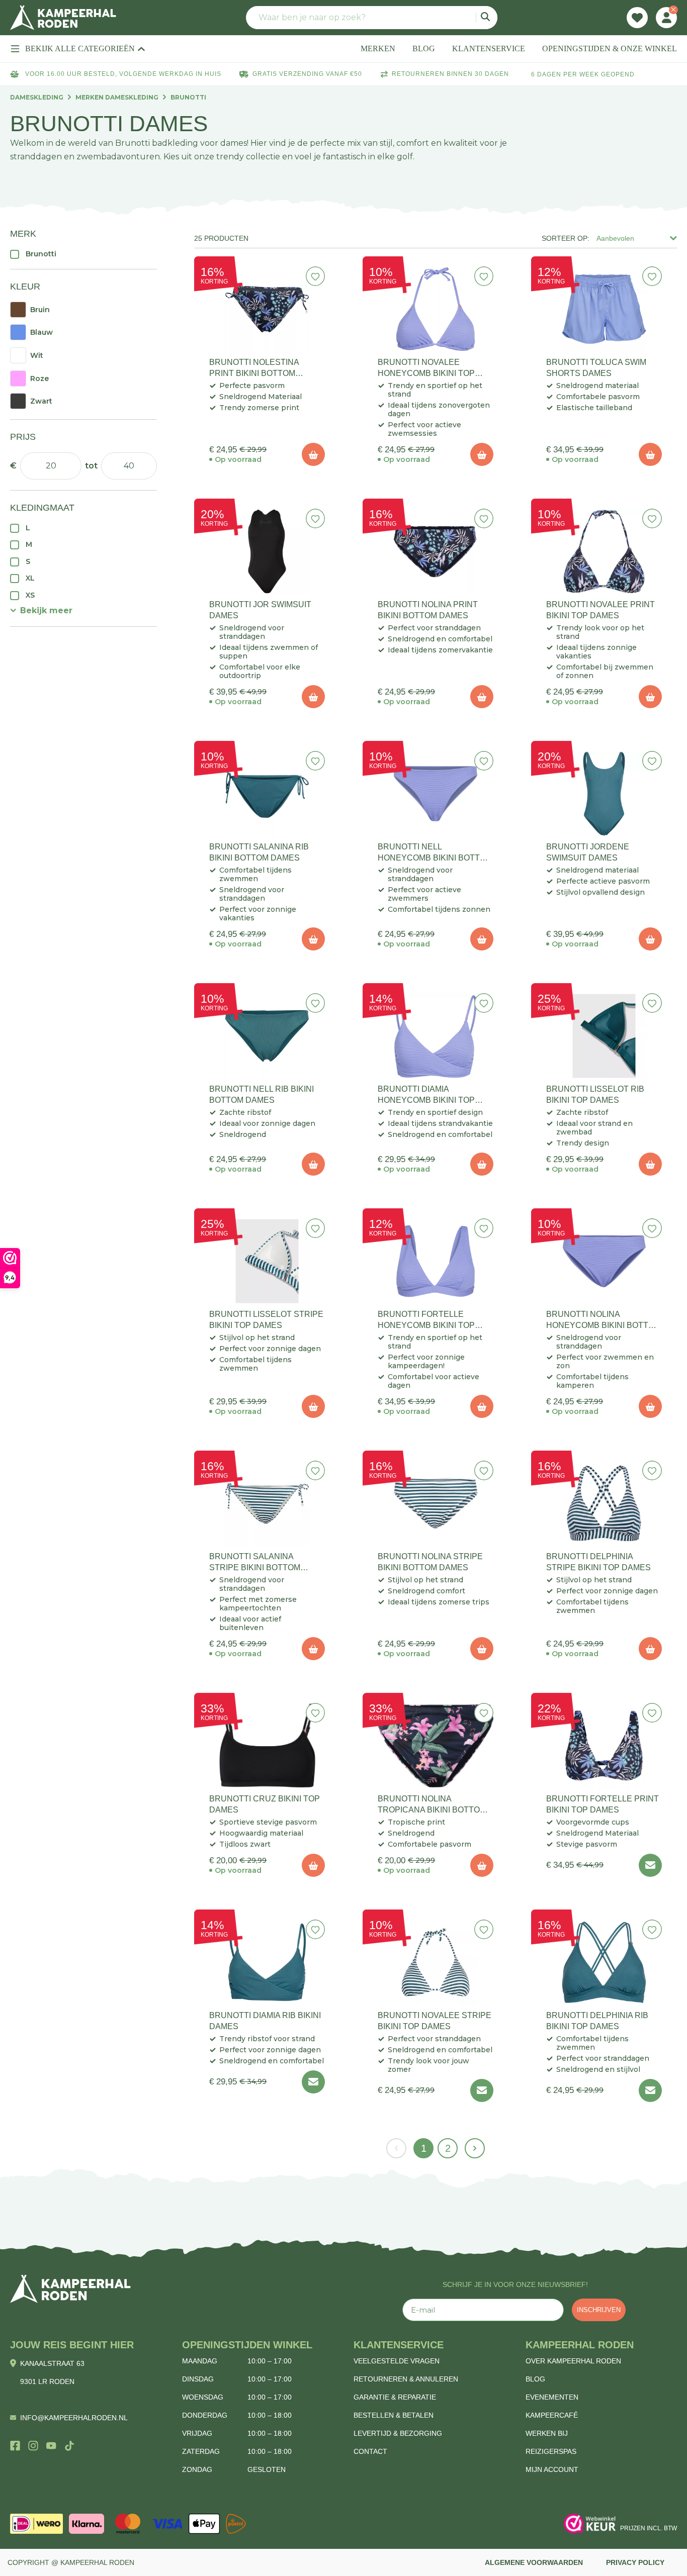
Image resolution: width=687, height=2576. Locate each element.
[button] (41, 610)
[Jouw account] (666, 18)
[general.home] (70, 2289)
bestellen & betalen (394, 2415)
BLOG (424, 49)
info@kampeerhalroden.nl (74, 2418)
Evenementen (552, 2397)
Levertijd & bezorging (398, 2433)
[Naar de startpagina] (63, 18)
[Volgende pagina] (475, 2148)
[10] (313, 454)
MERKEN (378, 49)
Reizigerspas (551, 2451)
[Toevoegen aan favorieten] (316, 276)
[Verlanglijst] (637, 18)
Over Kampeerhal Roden (573, 2361)
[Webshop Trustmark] (590, 2524)
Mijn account (552, 2469)
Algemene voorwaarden (534, 2562)
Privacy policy (635, 2562)
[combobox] (372, 18)
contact (370, 2451)
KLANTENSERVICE (489, 49)
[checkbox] (83, 254)
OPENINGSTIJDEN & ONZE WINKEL (610, 49)
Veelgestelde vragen (397, 2361)
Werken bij (547, 2433)
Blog (535, 2379)
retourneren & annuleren (406, 2379)
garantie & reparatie (395, 2397)
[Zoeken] (487, 18)
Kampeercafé (552, 2415)
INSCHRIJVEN (599, 2310)
